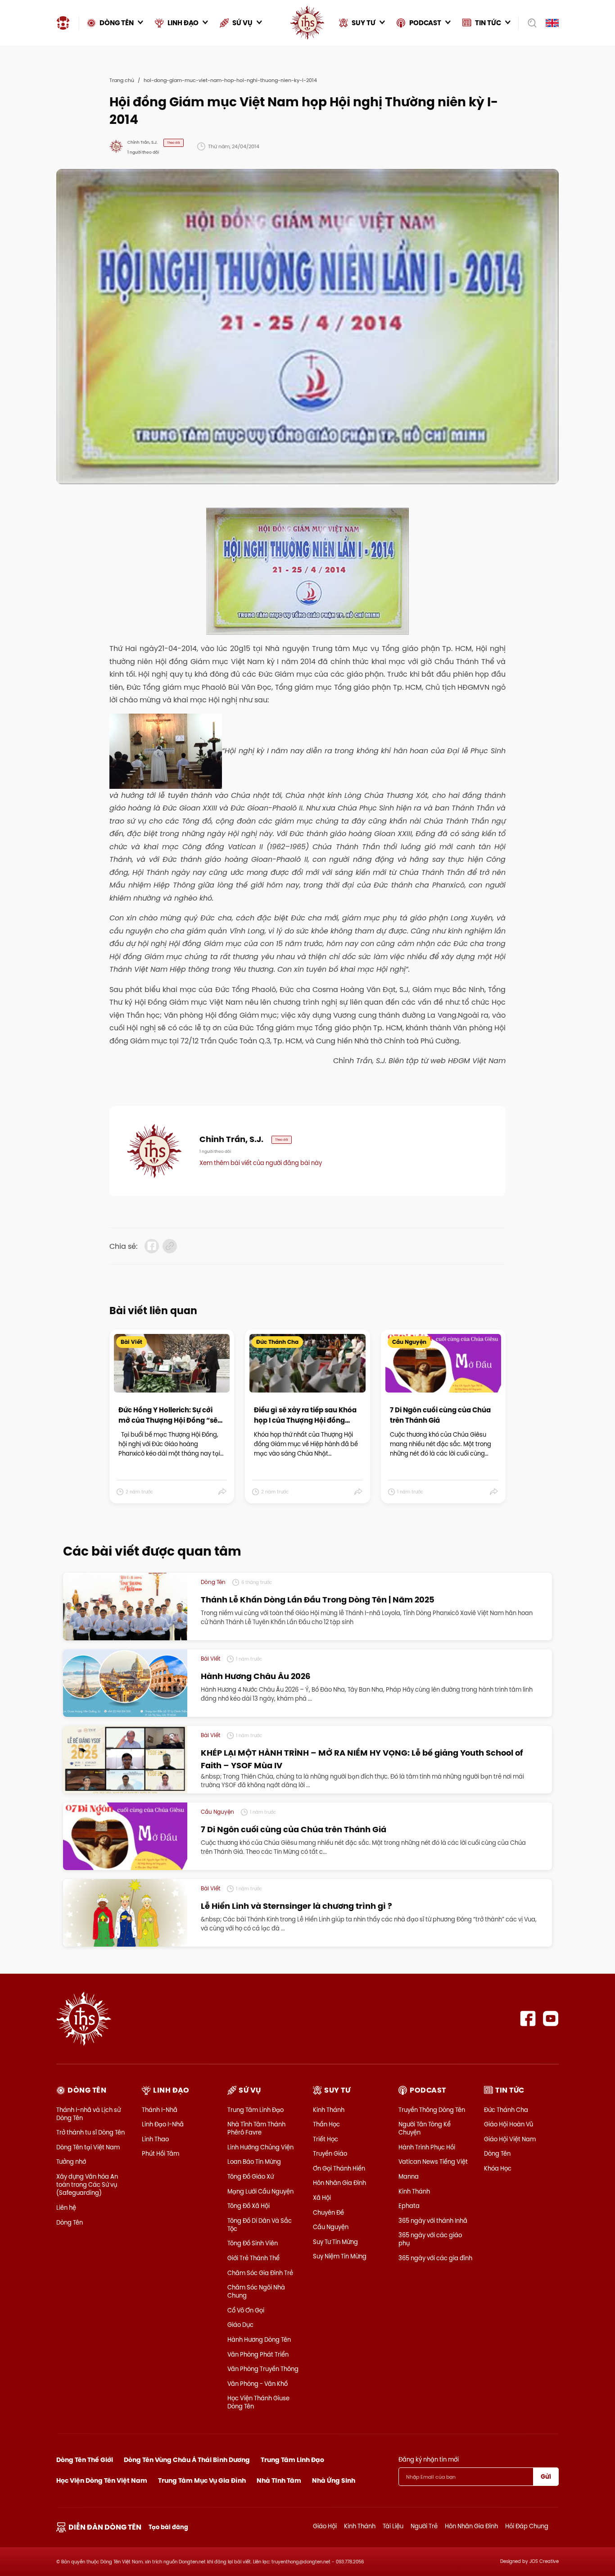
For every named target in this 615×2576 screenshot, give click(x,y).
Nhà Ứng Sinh (334, 2480)
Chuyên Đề (328, 2212)
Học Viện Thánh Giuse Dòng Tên (258, 2402)
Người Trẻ (424, 2526)
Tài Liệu (393, 2526)
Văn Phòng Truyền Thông (263, 2369)
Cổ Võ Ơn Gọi (246, 2310)
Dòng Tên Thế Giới (85, 2460)
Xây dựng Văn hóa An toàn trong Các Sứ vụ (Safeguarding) (87, 2185)
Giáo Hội (325, 2526)
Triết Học (326, 2139)
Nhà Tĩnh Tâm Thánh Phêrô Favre (256, 2128)
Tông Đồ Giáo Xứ (251, 2176)
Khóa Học (498, 2168)
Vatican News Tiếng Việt (433, 2162)
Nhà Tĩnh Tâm (279, 2480)
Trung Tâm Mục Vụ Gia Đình (202, 2480)
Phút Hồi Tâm (161, 2153)
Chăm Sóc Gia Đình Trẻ (260, 2273)
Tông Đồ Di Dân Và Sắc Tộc (260, 2225)
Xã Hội (322, 2198)
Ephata (409, 2206)
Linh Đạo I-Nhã (163, 2124)
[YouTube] (551, 2018)
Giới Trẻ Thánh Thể (253, 2258)
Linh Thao (155, 2139)
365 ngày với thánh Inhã (433, 2221)
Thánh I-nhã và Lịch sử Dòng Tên (88, 2114)
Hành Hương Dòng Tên (259, 2339)
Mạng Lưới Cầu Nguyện (260, 2191)
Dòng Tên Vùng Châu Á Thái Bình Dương (187, 2460)
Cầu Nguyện (331, 2227)
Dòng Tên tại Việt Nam (88, 2147)
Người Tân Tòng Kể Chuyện (425, 2128)
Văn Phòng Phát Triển (258, 2354)
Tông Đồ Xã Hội (249, 2206)
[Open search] (529, 23)
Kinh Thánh (329, 2110)
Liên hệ (66, 2207)
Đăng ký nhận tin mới (429, 2459)
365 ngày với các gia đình (435, 2258)
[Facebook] (528, 2018)
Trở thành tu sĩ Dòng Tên (90, 2132)
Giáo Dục (240, 2325)
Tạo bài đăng (168, 2527)
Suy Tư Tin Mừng (335, 2242)
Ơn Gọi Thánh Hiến (339, 2168)
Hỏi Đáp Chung (527, 2526)
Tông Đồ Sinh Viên (253, 2243)
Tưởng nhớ (71, 2162)
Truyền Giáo (330, 2153)
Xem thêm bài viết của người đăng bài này (261, 1163)
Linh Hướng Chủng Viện (260, 2147)
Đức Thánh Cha (506, 2110)
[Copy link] (170, 1246)
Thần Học (326, 2124)
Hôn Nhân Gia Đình (339, 2183)
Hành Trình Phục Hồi (427, 2147)
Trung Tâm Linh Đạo (255, 2110)
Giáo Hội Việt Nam (510, 2139)
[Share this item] (223, 1492)
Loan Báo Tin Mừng (254, 2162)
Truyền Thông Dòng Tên (432, 2110)
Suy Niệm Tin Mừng (340, 2256)
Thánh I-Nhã (160, 2110)
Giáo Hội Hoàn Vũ (509, 2124)
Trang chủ (122, 80)
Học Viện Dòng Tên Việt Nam (102, 2480)
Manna (409, 2176)
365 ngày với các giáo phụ (430, 2239)
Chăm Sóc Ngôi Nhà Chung (256, 2291)
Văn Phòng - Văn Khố (258, 2384)
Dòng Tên (70, 2222)
